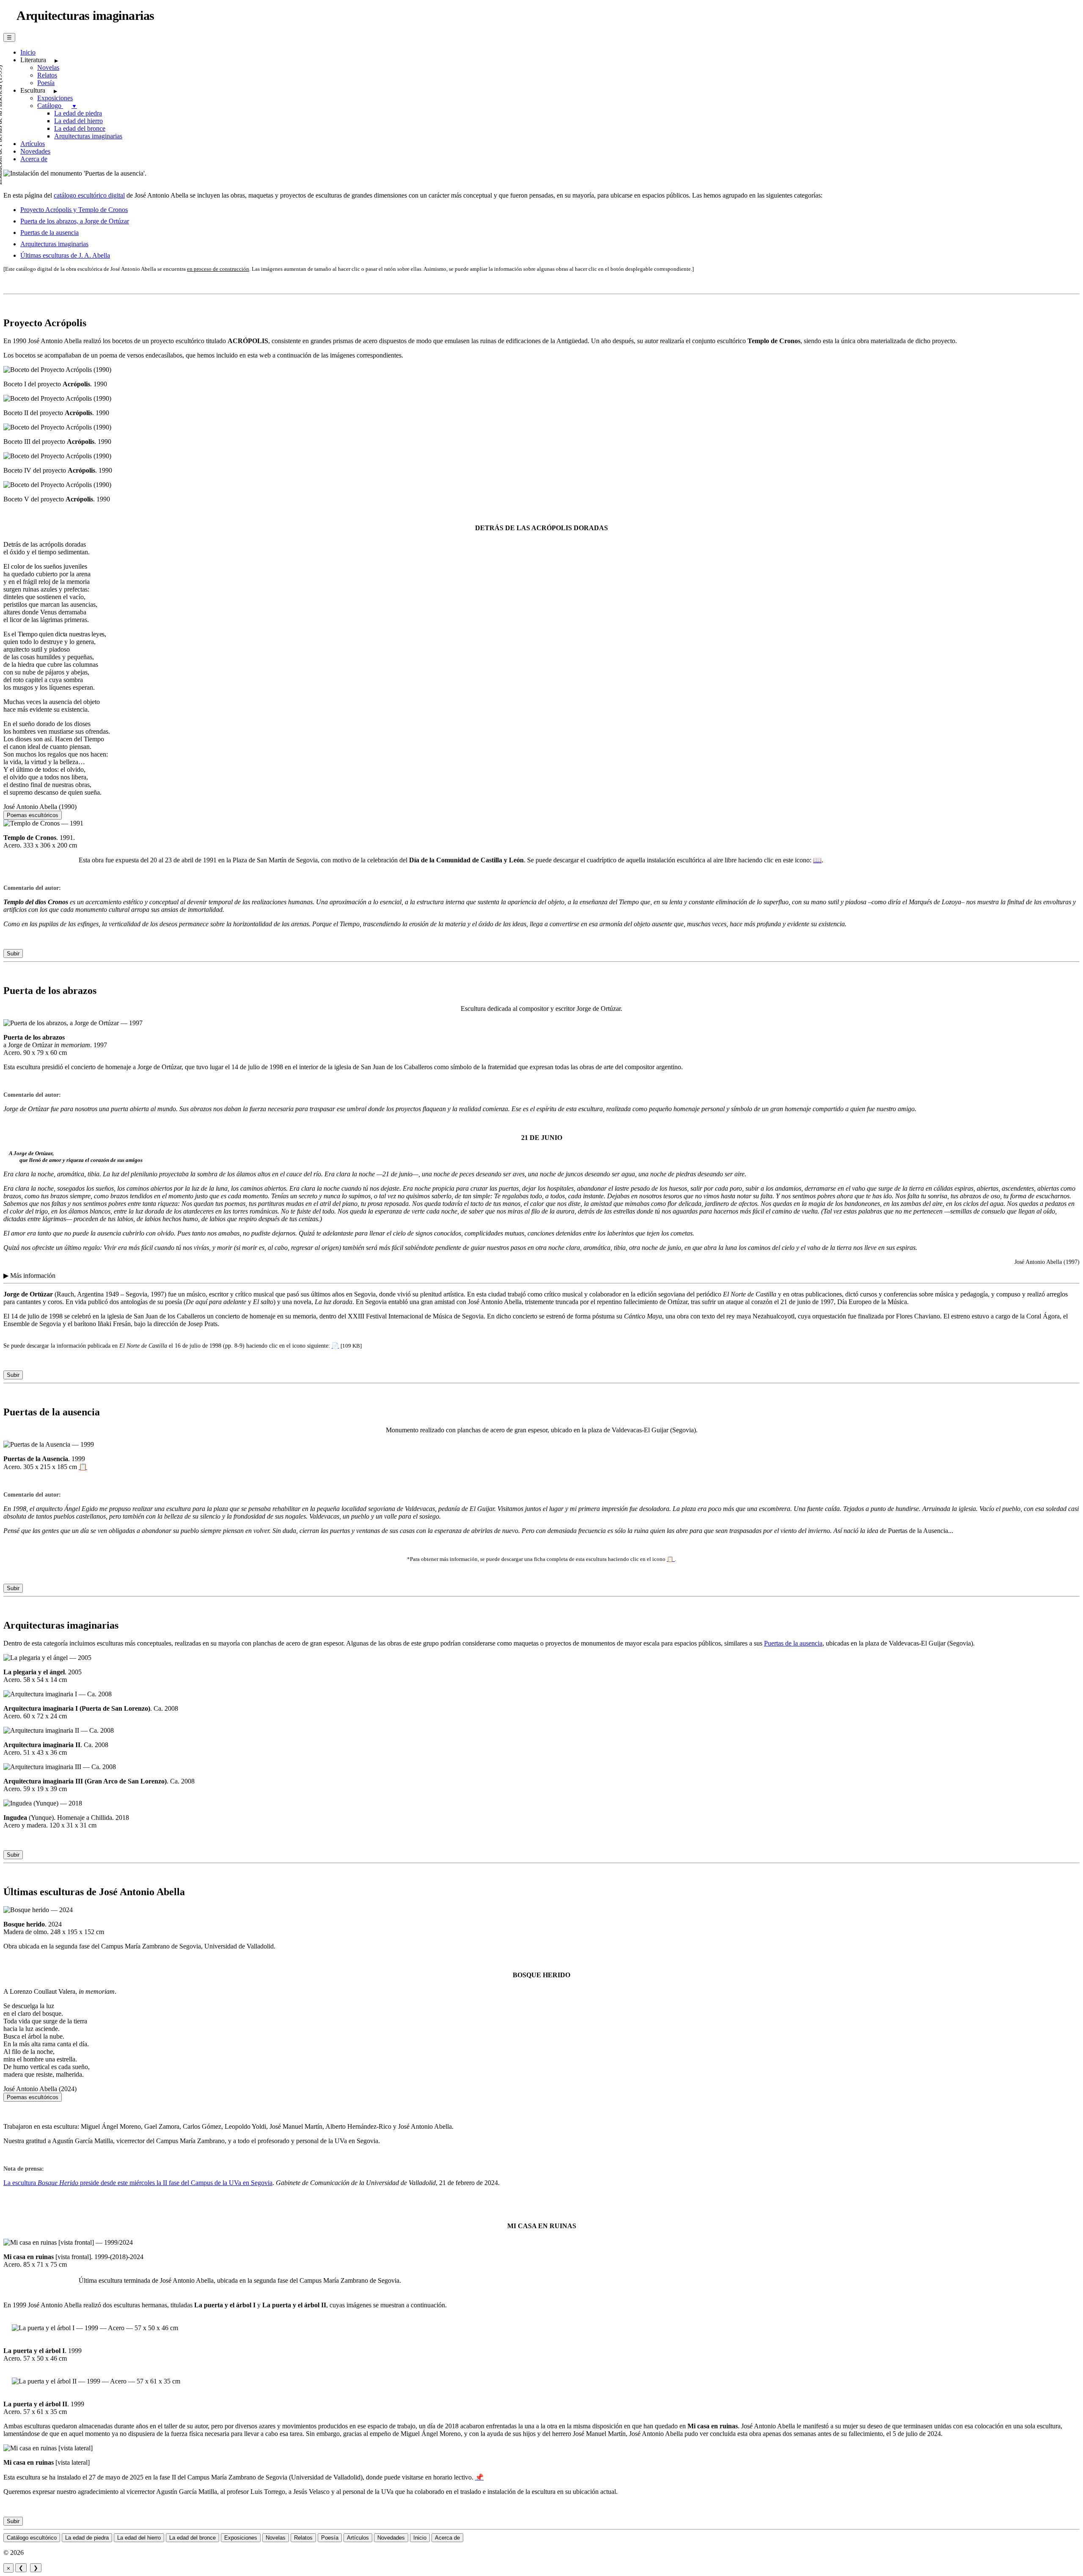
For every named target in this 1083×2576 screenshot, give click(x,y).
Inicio (28, 52)
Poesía (46, 83)
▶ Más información (29, 1276)
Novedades (35, 151)
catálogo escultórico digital (89, 195)
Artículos (33, 144)
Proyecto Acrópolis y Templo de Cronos (74, 210)
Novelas (48, 67)
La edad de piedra (78, 113)
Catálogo (57, 106)
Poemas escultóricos (33, 815)
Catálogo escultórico (32, 2538)
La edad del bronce (80, 128)
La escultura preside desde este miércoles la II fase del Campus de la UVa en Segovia (138, 2183)
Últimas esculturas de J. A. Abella (65, 255)
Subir (13, 954)
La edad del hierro (78, 121)
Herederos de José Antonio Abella (71, 2553)
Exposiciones (55, 98)
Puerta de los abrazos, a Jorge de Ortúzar (75, 221)
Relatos (47, 75)
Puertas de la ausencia (49, 233)
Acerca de (34, 159)
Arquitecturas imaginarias (88, 136)
